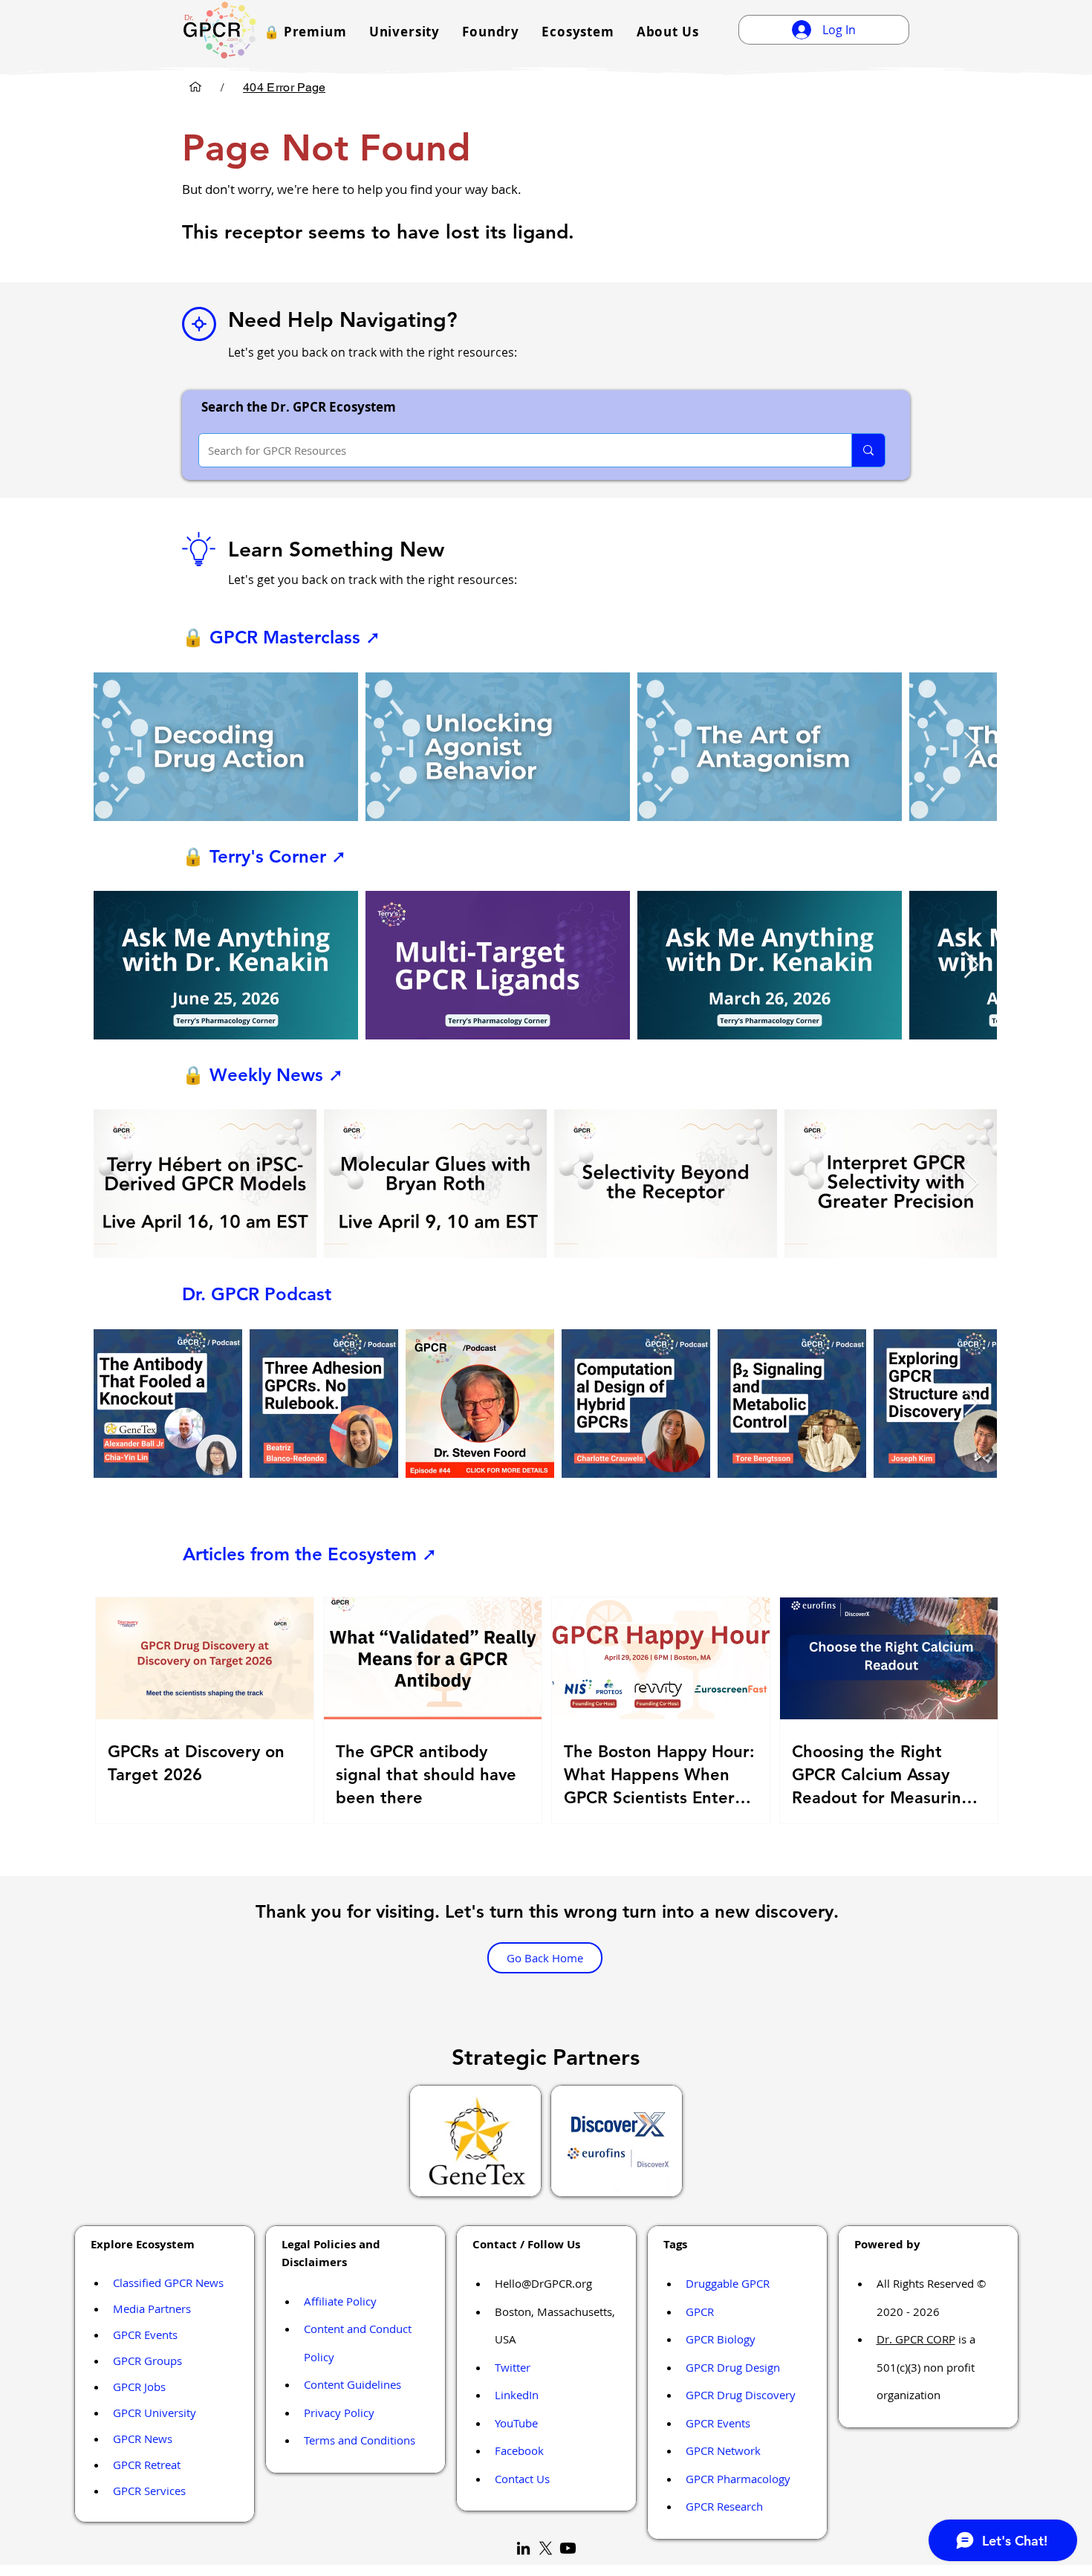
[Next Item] (971, 746)
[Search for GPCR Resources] (868, 450)
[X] (546, 2548)
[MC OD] (195, 87)
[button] (305, 32)
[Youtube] (568, 2548)
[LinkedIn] (523, 2548)
